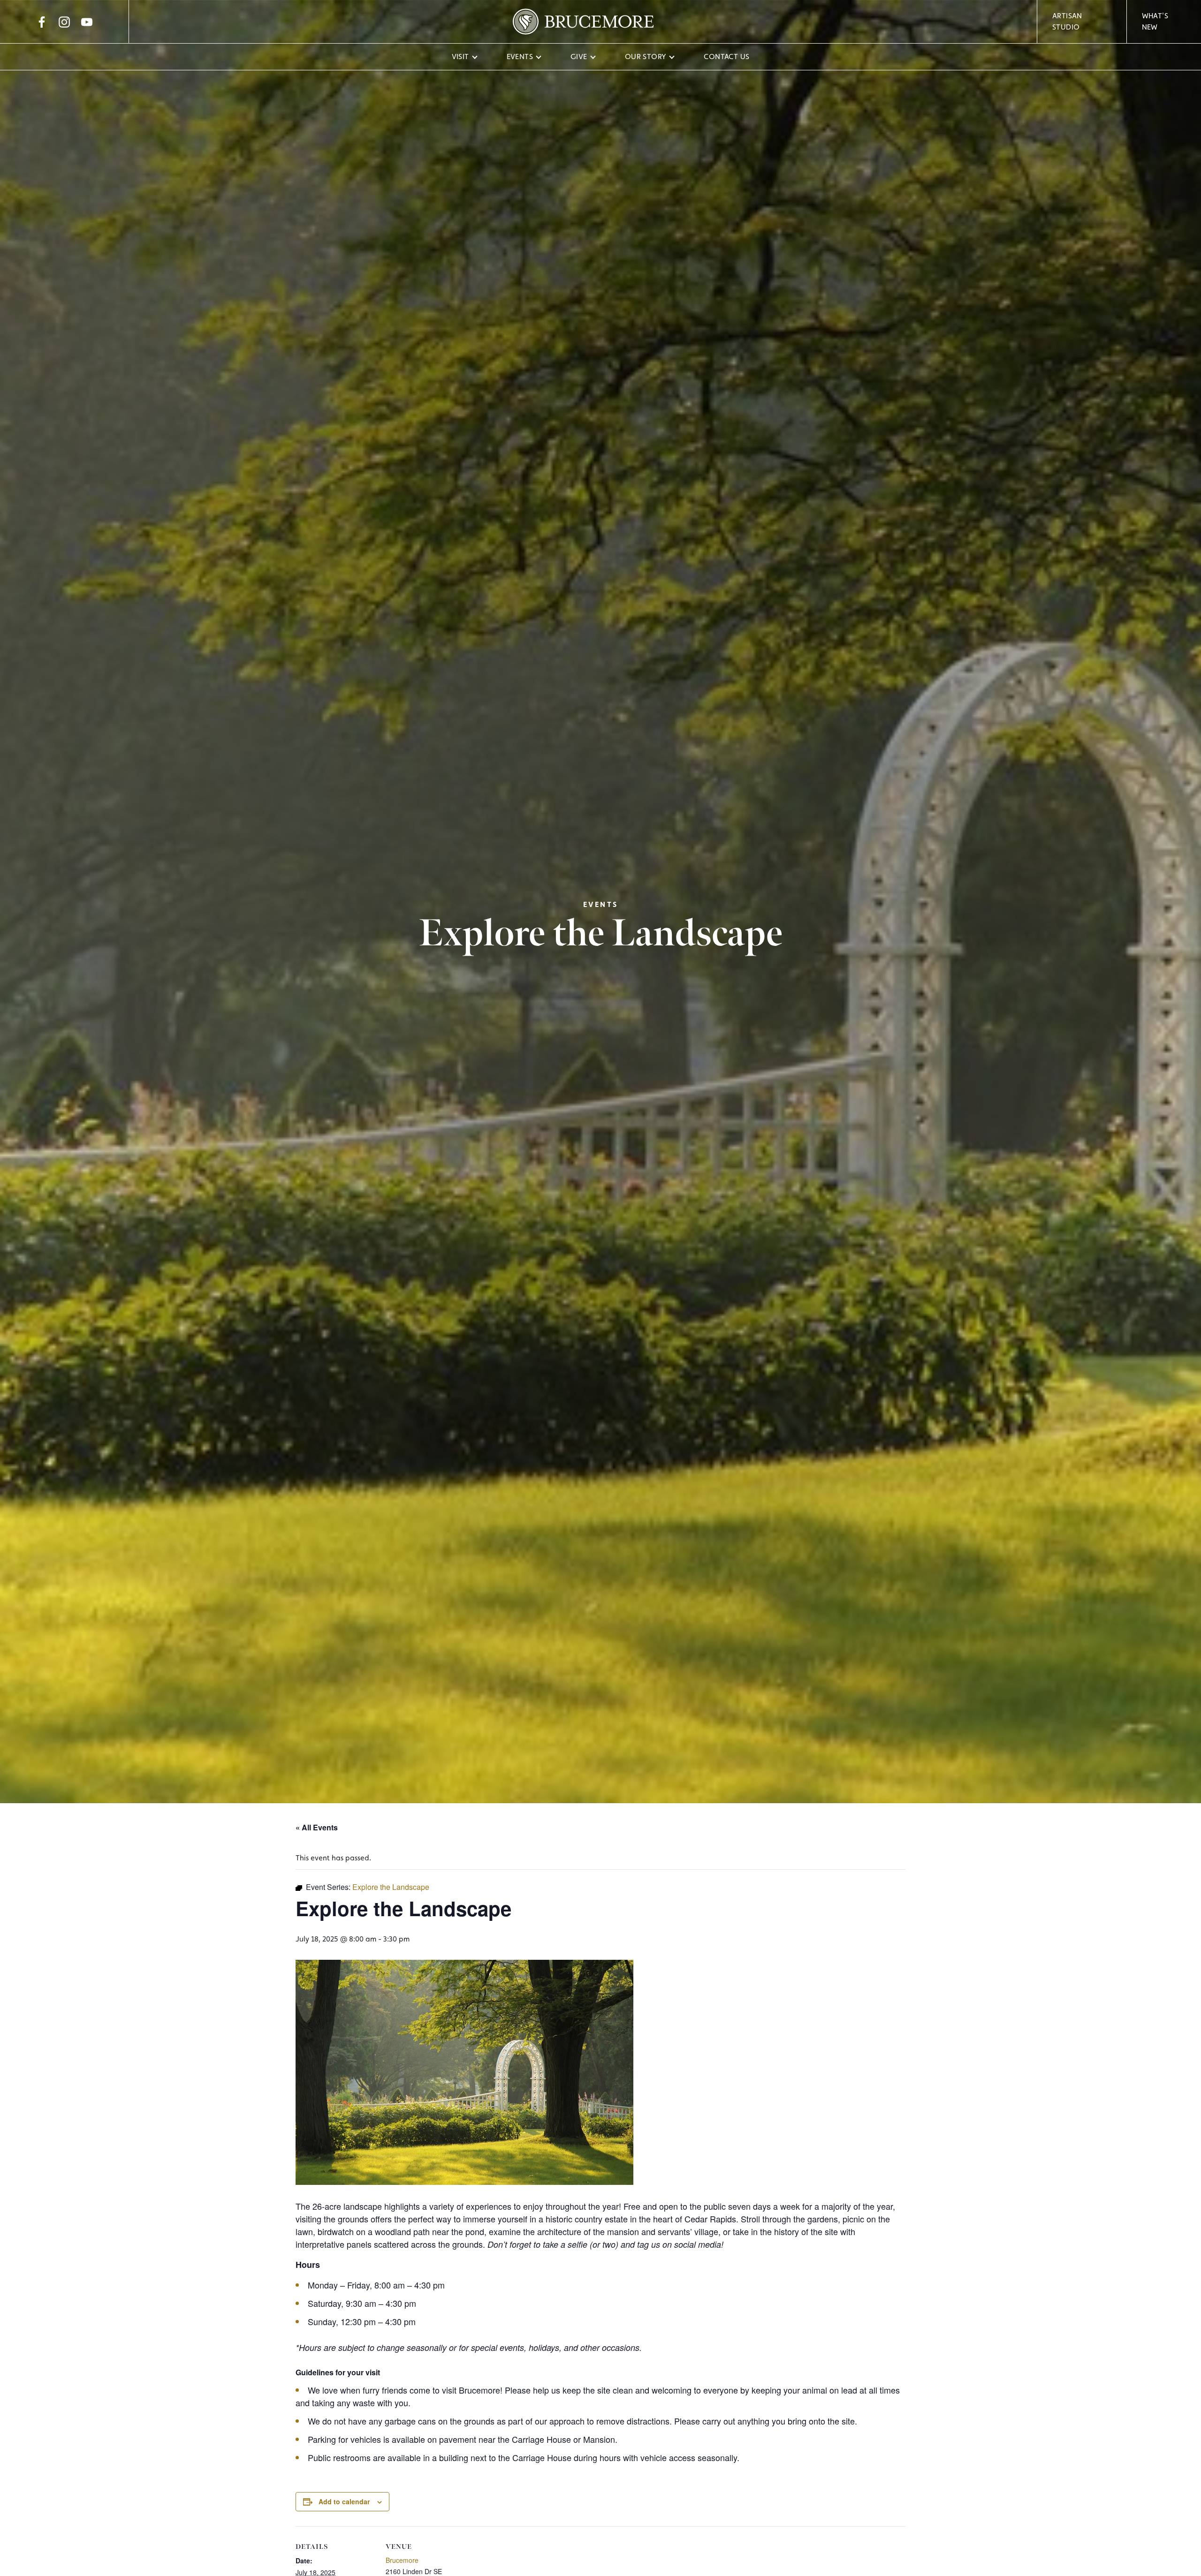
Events (520, 57)
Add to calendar (344, 2501)
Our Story (646, 57)
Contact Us (726, 57)
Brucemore (402, 2560)
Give (579, 57)
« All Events (317, 1827)
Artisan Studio (1067, 21)
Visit (460, 57)
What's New (1155, 21)
